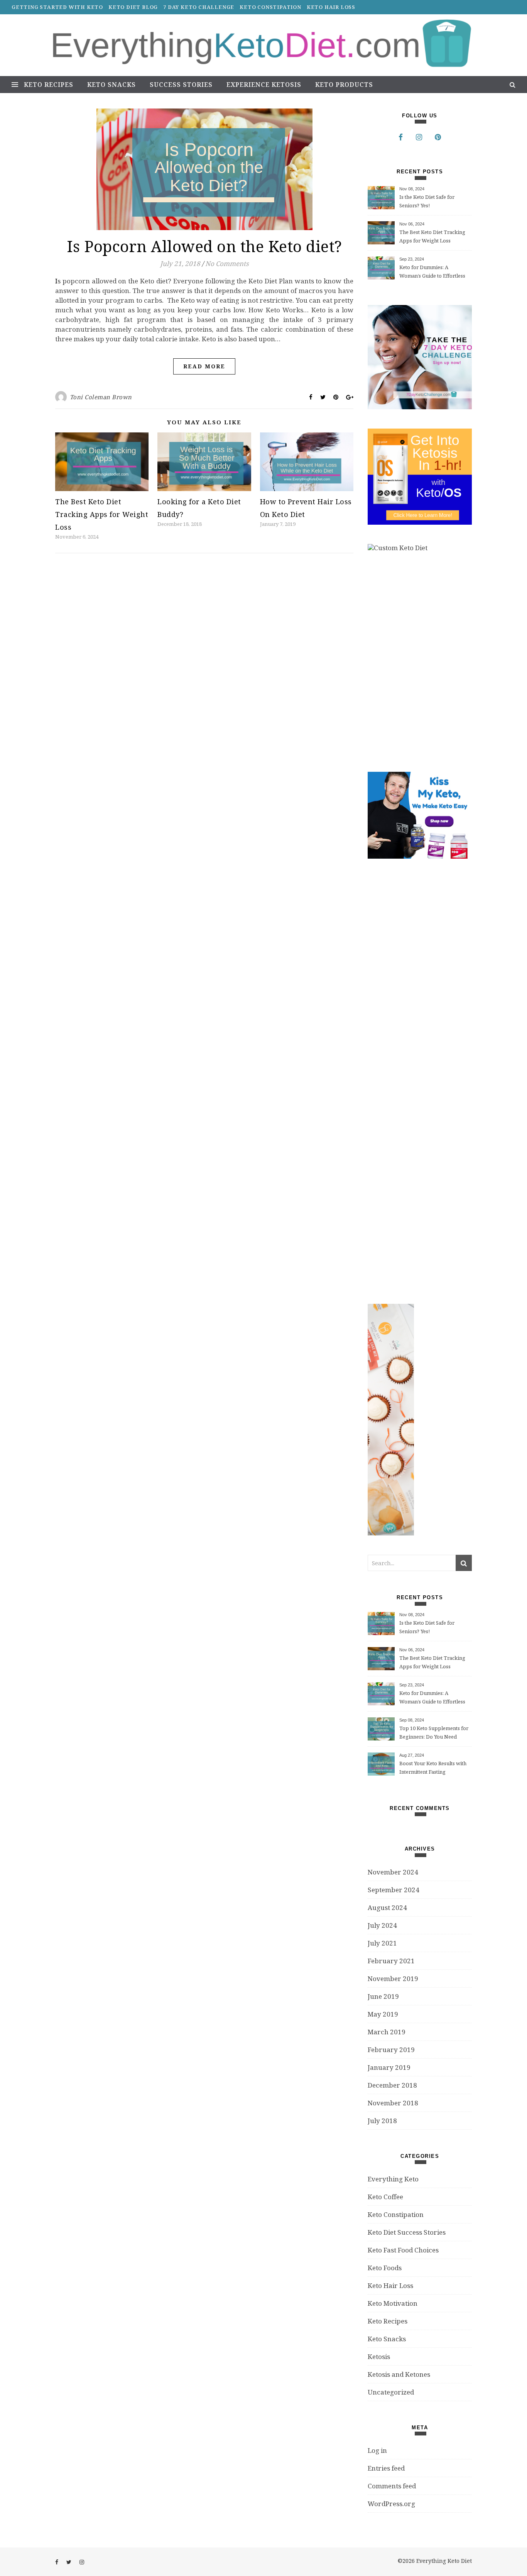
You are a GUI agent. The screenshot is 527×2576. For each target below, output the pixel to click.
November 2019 (393, 1979)
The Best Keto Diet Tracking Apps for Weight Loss (102, 514)
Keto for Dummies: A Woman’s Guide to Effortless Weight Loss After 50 (432, 272)
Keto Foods (385, 2268)
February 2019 (391, 2050)
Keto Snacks (111, 85)
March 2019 (387, 2032)
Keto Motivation (393, 2303)
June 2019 (383, 1996)
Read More (204, 366)
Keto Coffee (385, 2197)
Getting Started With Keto (57, 7)
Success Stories (181, 85)
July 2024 (382, 1925)
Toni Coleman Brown (101, 397)
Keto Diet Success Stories (407, 2232)
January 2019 (389, 2067)
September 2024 (394, 1890)
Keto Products (344, 85)
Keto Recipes (49, 85)
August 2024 (387, 1907)
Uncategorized (391, 2392)
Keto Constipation (270, 7)
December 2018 (392, 2085)
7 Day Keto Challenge (199, 7)
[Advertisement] (426, 1081)
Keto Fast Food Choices (403, 2250)
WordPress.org (391, 2504)
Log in (377, 2450)
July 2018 (382, 2121)
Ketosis (379, 2357)
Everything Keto (393, 2179)
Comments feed (392, 2486)
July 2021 (382, 1943)
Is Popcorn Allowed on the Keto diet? (204, 246)
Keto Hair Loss (331, 7)
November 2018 (393, 2103)
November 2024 (393, 1872)
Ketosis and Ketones (399, 2374)
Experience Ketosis (264, 85)
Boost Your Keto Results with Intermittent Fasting (433, 1768)
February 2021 (391, 1961)
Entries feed (386, 2468)
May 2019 (383, 2014)
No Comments (227, 264)
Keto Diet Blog (133, 7)
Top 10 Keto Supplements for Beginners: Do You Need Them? (434, 1733)
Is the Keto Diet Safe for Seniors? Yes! (427, 201)
